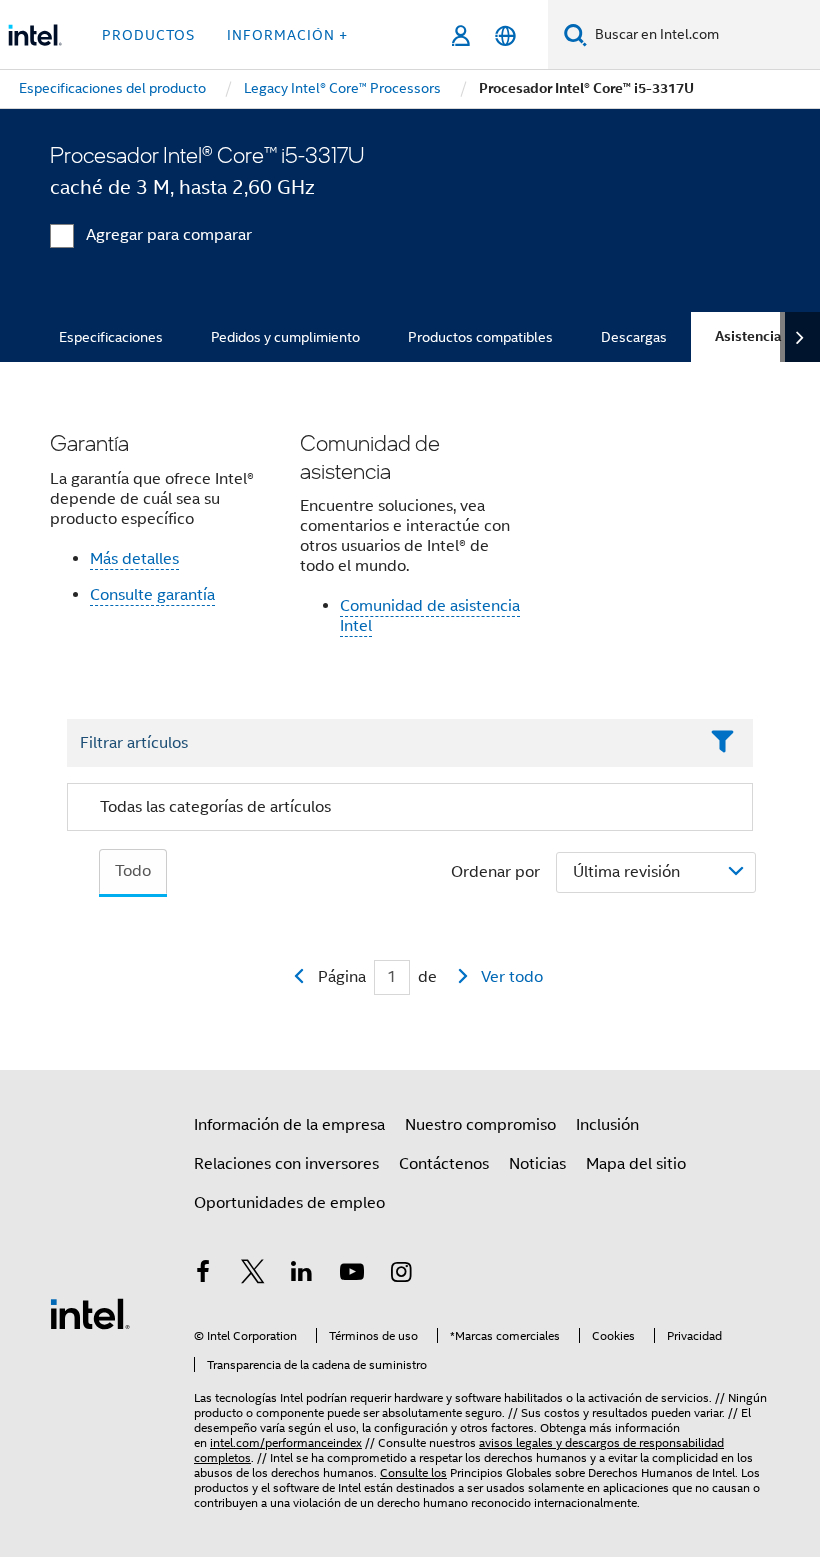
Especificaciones (111, 337)
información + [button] (287, 35)
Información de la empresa (289, 1125)
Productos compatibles (480, 337)
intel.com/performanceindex (286, 1442)
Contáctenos (444, 1164)
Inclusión (607, 1125)
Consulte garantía (152, 595)
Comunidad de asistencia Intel (430, 616)
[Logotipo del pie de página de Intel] (90, 1313)
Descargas (634, 337)
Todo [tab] (133, 871)
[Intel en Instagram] (401, 1275)
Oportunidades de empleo (289, 1203)
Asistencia (748, 336)
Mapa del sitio (636, 1164)
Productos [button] (148, 35)
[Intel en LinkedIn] (302, 1275)
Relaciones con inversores (286, 1164)
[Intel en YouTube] (352, 1275)
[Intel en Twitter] (253, 1275)
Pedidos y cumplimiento (285, 337)
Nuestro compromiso (480, 1125)
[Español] (505, 35)
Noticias (537, 1164)
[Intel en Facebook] (203, 1275)
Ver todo (512, 977)
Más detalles (134, 559)
